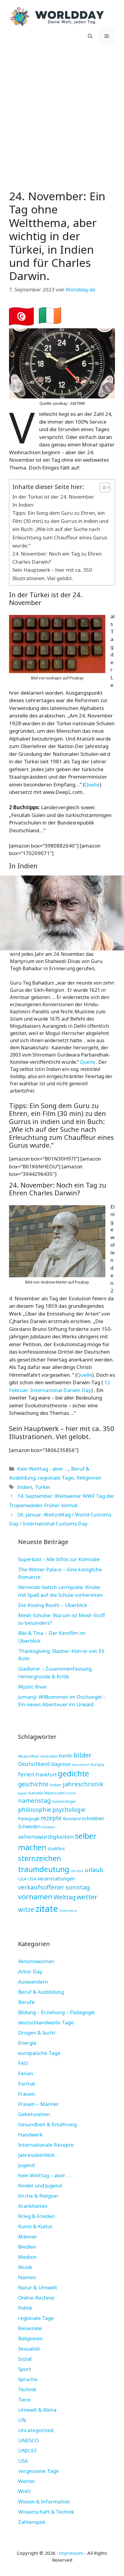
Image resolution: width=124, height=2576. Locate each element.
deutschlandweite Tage (46, 2022)
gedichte (73, 1774)
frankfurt (46, 1775)
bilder (83, 1755)
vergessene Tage (39, 2471)
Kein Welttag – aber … (45, 2175)
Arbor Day (30, 1971)
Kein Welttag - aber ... (43, 1469)
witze (26, 1909)
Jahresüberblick (36, 2155)
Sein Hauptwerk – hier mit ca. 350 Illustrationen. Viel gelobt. (52, 574)
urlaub (94, 1870)
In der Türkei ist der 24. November (53, 497)
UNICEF (27, 2451)
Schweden (29, 1826)
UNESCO (28, 2440)
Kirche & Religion (38, 2196)
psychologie (69, 1810)
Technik (27, 2389)
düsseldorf (81, 1765)
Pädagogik (29, 1818)
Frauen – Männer (39, 2104)
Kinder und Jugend (40, 2185)
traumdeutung (44, 1869)
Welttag (65, 1897)
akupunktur (29, 1756)
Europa (98, 1764)
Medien (27, 2247)
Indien (25, 1487)
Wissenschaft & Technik (46, 2512)
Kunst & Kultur (35, 2226)
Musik (25, 2267)
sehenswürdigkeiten (46, 1837)
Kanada (36, 1793)
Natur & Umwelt (38, 2287)
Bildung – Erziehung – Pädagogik (56, 2012)
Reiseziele (30, 2328)
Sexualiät (29, 2349)
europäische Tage (39, 2053)
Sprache (28, 2379)
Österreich (68, 1911)
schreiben (93, 1818)
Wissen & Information (44, 2501)
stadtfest (56, 1849)
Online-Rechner (37, 2298)
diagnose (61, 1764)
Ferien (26, 2073)
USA (22, 1879)
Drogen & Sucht (37, 2033)
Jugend (26, 2165)
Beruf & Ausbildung (41, 1992)
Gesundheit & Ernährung (47, 2124)
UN (22, 2420)
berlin (66, 1756)
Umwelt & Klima (37, 2410)
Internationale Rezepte (46, 2145)
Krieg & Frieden (36, 2216)
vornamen (35, 1897)
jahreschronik (83, 1784)
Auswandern (33, 1982)
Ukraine (77, 1871)
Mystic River (33, 1687)
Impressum (71, 2553)
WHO (24, 2491)
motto (71, 1793)
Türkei (42, 1487)
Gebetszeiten (34, 2114)
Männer (28, 2236)
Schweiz (48, 1827)
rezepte (51, 1818)
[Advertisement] (62, 116)
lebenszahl (54, 1793)
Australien (49, 1756)
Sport (25, 2369)
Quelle (92, 784)
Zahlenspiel (32, 2522)
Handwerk (30, 2135)
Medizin (27, 2257)
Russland (72, 1819)
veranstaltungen (56, 1878)
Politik (25, 2308)
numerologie (64, 1801)
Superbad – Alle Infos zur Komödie (59, 1559)
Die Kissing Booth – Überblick (53, 1605)
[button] (90, 36)
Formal (26, 2084)
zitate (47, 1909)
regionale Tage (56, 1478)
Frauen (26, 2094)
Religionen (89, 1478)
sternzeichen (40, 1858)
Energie (27, 2043)
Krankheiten (33, 2206)
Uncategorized (36, 2430)
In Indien (23, 505)
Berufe (26, 2002)
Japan (23, 1793)
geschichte (33, 1784)
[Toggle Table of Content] (102, 487)
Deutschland (34, 1764)
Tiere (24, 2400)
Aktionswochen (36, 1961)
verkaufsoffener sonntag (54, 1887)
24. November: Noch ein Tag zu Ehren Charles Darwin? (57, 558)
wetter (87, 1897)
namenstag (34, 1801)
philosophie (35, 1810)
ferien (26, 1774)
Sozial (25, 2359)
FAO (23, 2063)
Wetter (27, 2481)
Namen (27, 2277)
